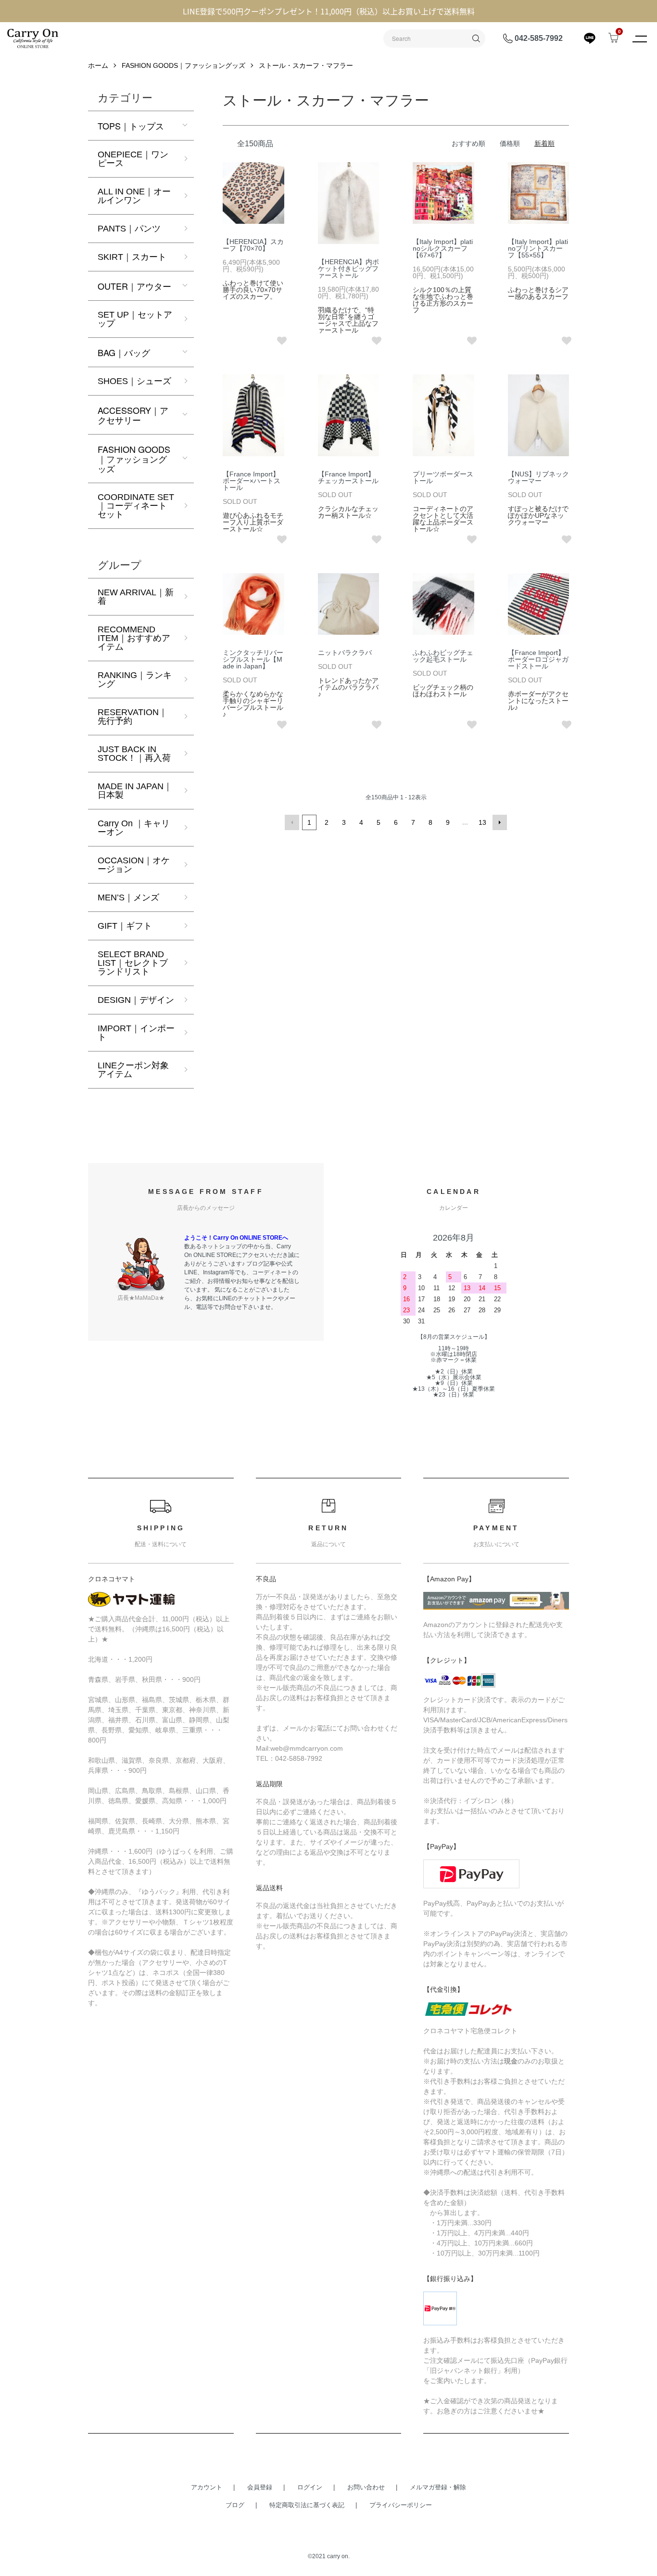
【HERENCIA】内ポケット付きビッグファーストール (348, 269)
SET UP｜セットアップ (135, 319)
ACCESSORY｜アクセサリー (133, 415)
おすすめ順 (468, 143)
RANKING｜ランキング (135, 679)
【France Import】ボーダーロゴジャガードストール (538, 659)
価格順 (510, 143)
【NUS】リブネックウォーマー (538, 477)
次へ (500, 822)
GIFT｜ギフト (125, 926)
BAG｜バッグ (124, 352)
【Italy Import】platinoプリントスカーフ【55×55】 (538, 248)
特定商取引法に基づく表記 (307, 2505)
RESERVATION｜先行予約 (133, 717)
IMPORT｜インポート (136, 1033)
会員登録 (260, 2487)
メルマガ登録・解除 (438, 2487)
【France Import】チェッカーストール (348, 477)
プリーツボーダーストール (443, 477)
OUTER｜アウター (134, 286)
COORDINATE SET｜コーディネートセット (136, 506)
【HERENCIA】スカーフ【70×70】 (253, 245)
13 (482, 822)
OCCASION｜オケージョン (134, 865)
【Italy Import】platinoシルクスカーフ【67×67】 (443, 248)
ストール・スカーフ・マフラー (306, 65)
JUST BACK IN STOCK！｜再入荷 (134, 754)
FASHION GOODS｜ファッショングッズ (183, 65)
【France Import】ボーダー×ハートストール (252, 481)
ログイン (310, 2487)
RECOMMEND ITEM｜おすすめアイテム (134, 638)
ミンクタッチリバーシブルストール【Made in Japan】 (253, 659)
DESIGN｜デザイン (136, 1000)
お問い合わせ (366, 2487)
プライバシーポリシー (401, 2505)
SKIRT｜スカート (132, 257)
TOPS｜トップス (131, 126)
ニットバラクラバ (345, 653)
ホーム (98, 65)
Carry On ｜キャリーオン (134, 828)
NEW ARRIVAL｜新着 (136, 597)
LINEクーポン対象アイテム (133, 1070)
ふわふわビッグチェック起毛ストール (443, 656)
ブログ (235, 2505)
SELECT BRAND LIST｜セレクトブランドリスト (133, 963)
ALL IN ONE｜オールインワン (134, 196)
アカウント (207, 2487)
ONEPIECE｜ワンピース (133, 159)
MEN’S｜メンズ (128, 897)
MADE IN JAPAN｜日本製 (135, 791)
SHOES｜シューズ (134, 381)
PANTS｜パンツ (129, 229)
